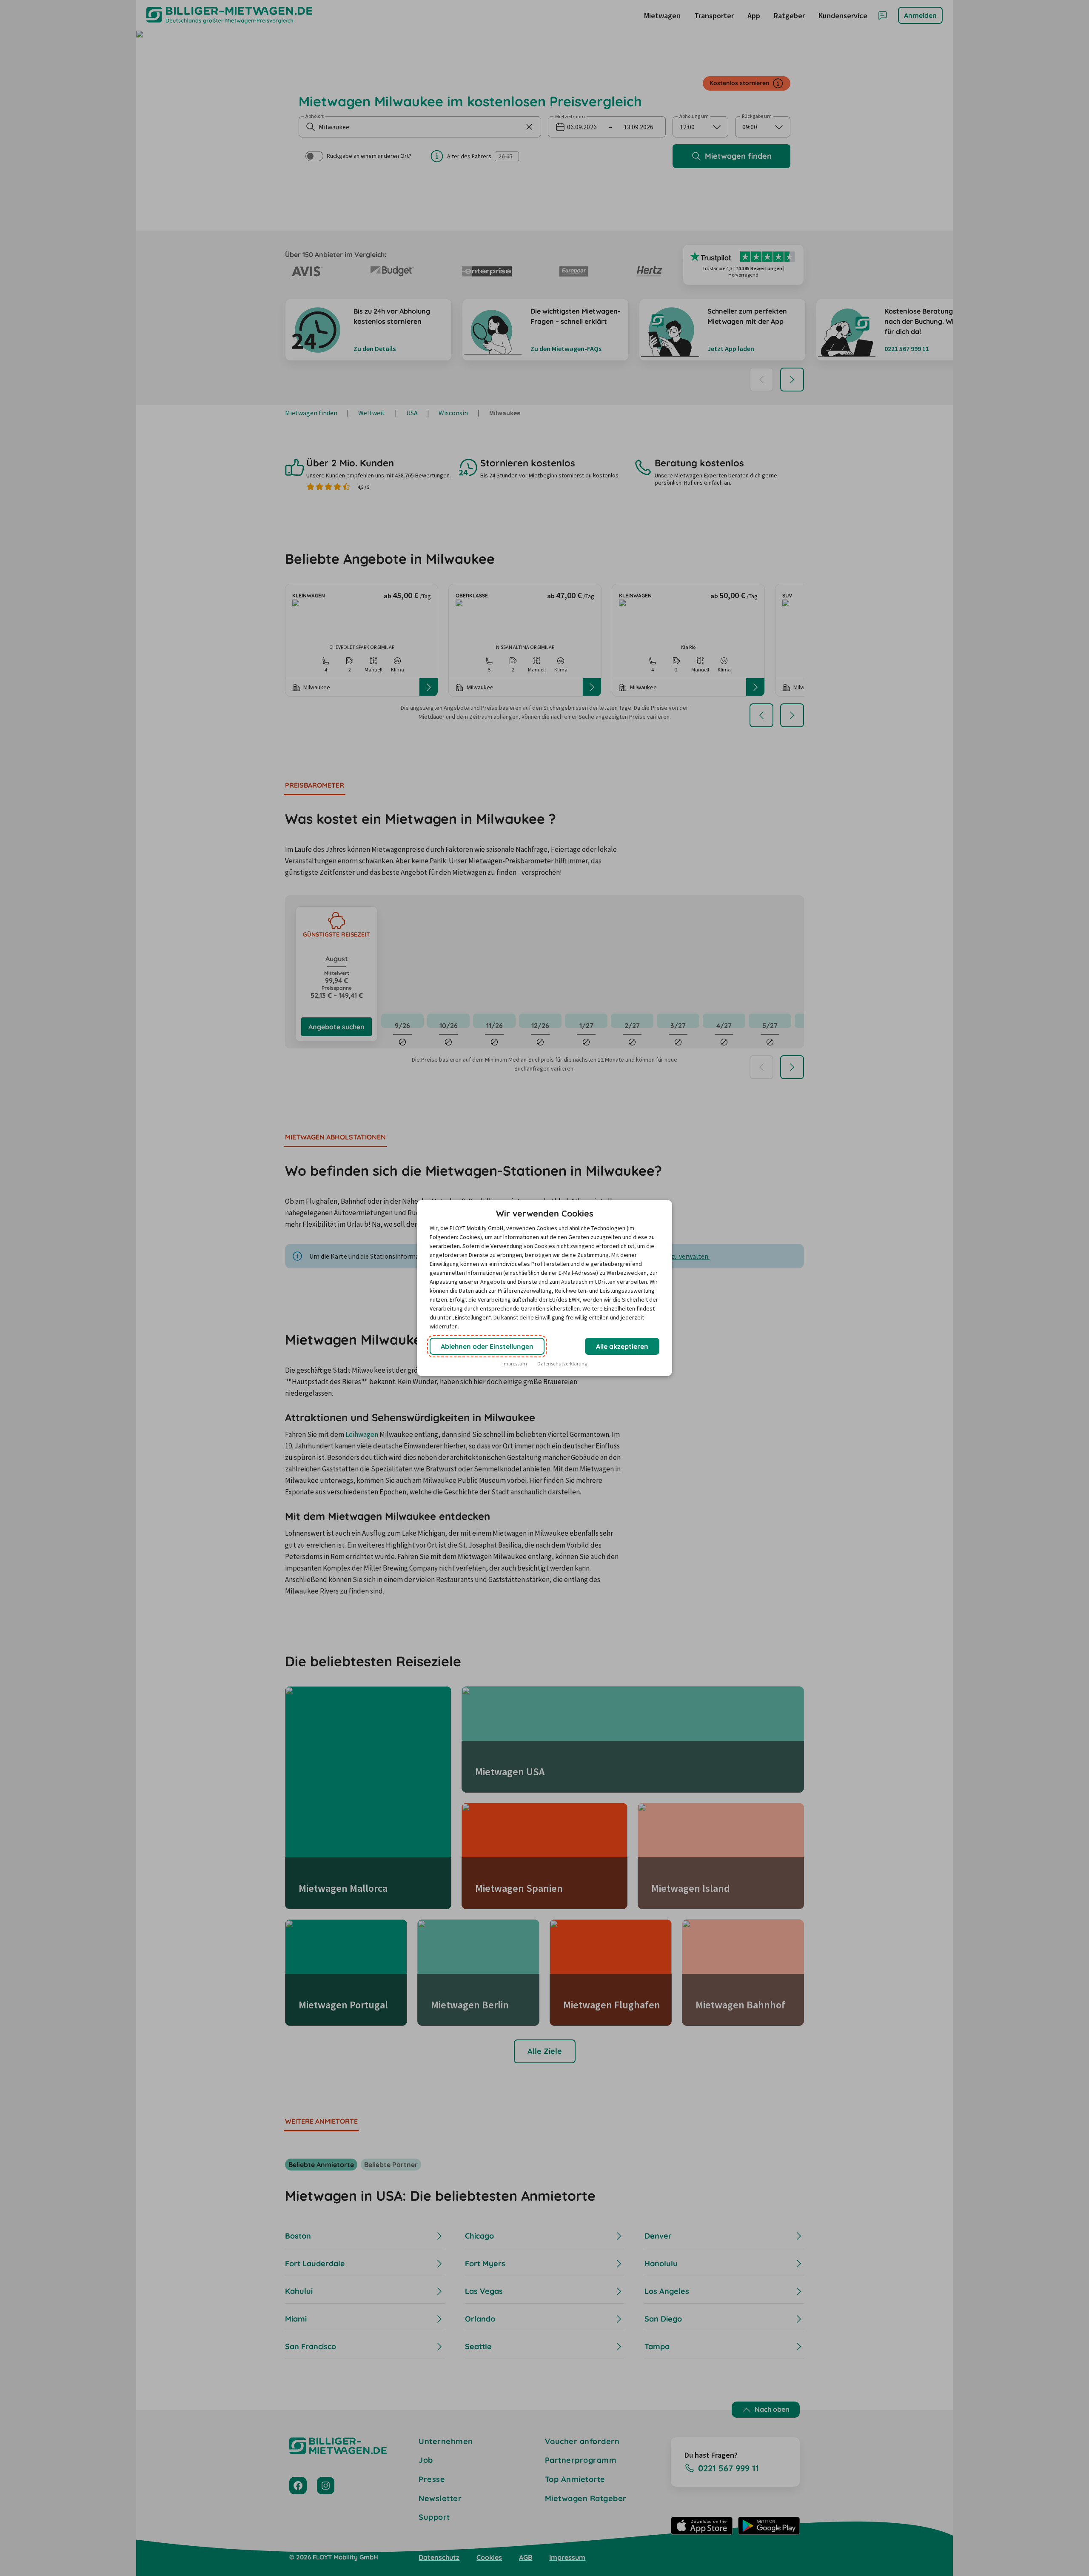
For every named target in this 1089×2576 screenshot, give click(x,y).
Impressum (515, 1364)
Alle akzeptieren (622, 1346)
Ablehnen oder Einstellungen (487, 1346)
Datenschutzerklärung (562, 1364)
